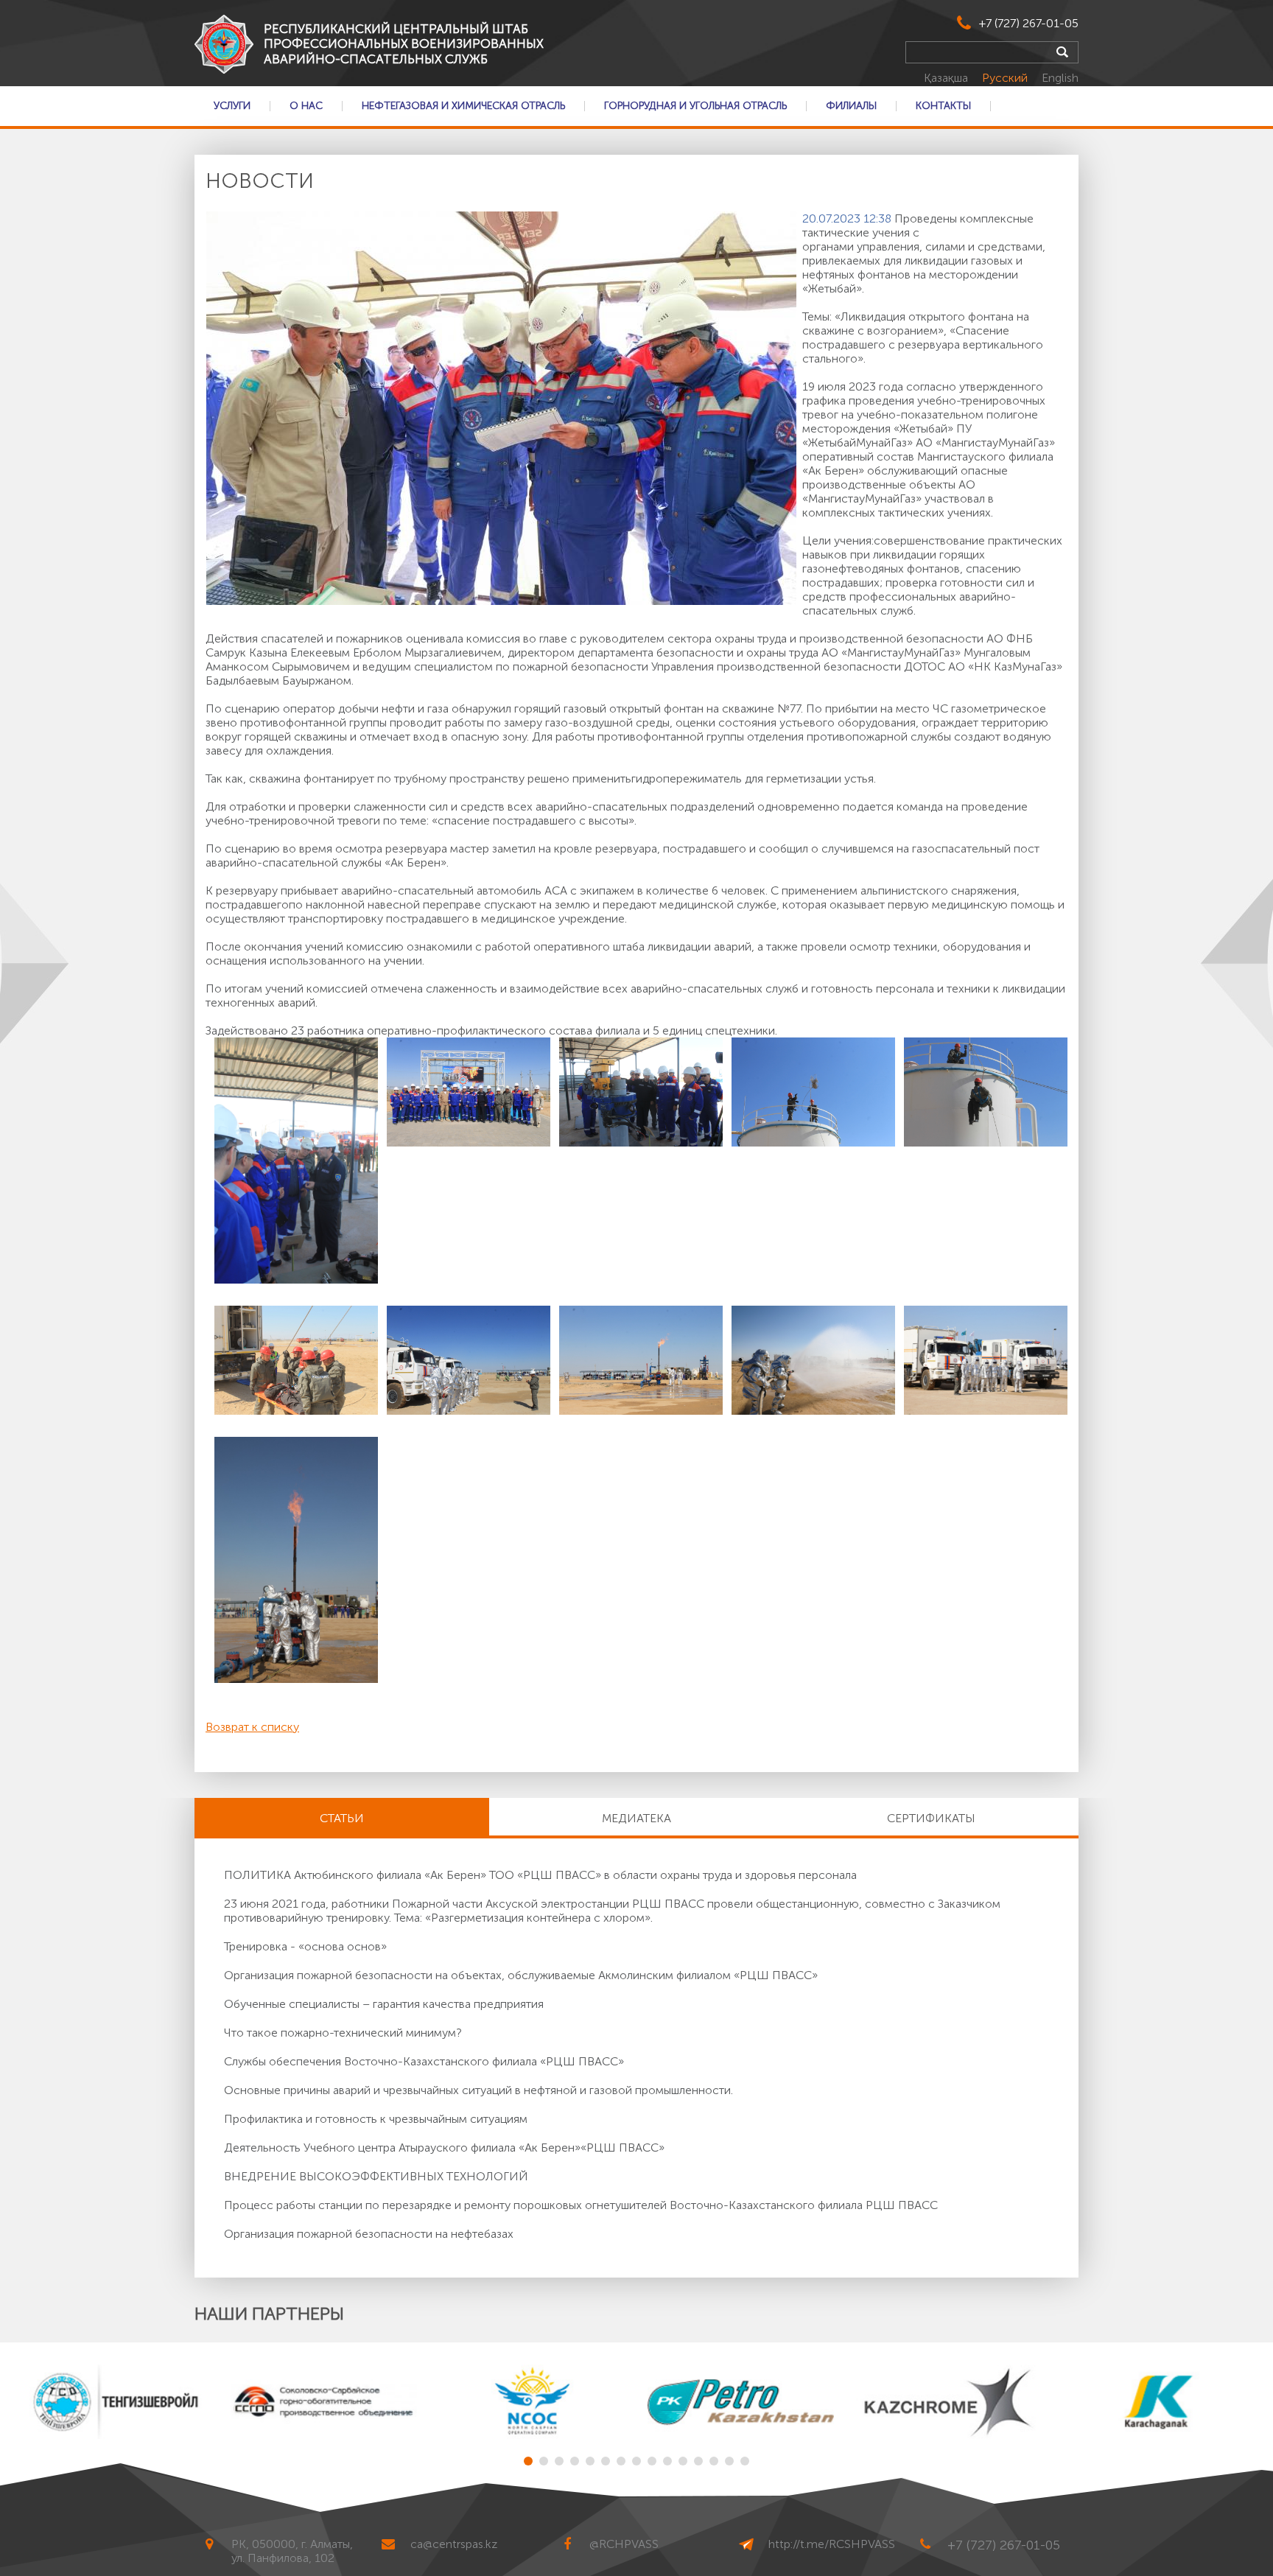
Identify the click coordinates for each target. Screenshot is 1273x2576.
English (1060, 78)
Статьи (342, 1818)
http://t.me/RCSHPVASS (832, 2544)
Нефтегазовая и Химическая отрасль (463, 106)
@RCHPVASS (624, 2544)
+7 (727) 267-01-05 (1029, 23)
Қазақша (947, 78)
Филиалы (851, 106)
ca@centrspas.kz (454, 2544)
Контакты (943, 106)
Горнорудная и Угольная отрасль (695, 106)
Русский (1006, 78)
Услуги (232, 106)
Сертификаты (931, 1818)
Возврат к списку (252, 1727)
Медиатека (636, 1818)
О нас (306, 106)
